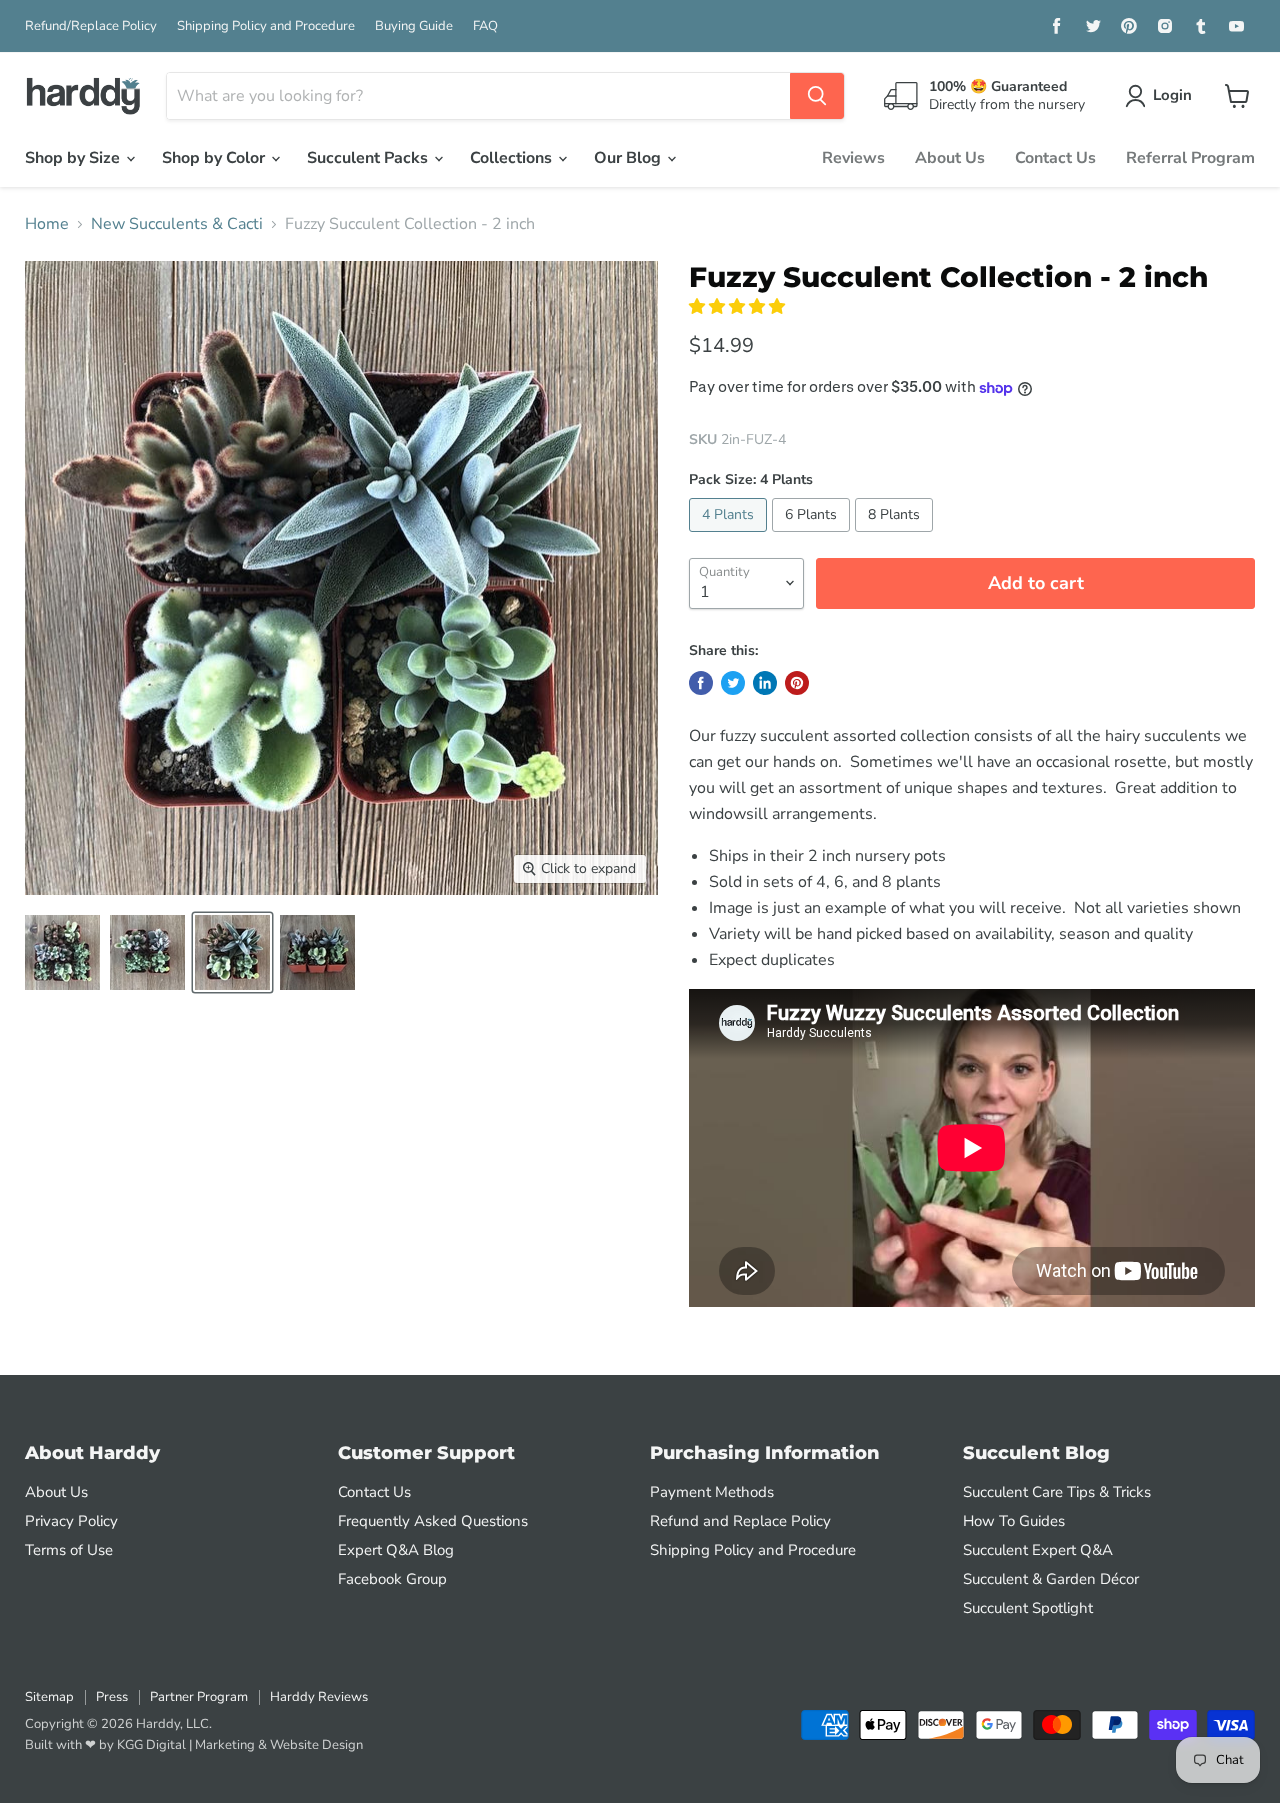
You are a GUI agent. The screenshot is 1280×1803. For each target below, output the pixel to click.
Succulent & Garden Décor (1051, 1579)
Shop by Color (215, 158)
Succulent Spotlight (1028, 1608)
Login (1172, 95)
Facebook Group (392, 1579)
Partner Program (199, 1697)
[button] (739, 307)
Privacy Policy (71, 1521)
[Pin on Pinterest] (797, 683)
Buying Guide (414, 26)
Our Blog (629, 158)
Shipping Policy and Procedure (266, 26)
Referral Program (1190, 158)
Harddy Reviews (319, 1697)
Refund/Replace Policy (91, 26)
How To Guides (1014, 1521)
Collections (513, 158)
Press (112, 1697)
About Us (950, 158)
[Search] (817, 96)
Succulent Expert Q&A (1038, 1550)
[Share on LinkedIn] (765, 683)
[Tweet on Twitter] (733, 683)
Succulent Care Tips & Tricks (1057, 1492)
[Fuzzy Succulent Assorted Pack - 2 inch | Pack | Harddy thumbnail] (62, 952)
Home (47, 224)
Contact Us (1055, 158)
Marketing (225, 1745)
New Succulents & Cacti (177, 224)
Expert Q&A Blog (396, 1550)
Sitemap (49, 1697)
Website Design (316, 1745)
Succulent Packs (369, 158)
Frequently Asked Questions (433, 1521)
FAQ (485, 26)
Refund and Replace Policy (740, 1521)
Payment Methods (712, 1492)
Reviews (853, 158)
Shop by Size (74, 158)
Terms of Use (69, 1550)
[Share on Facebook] (701, 683)
